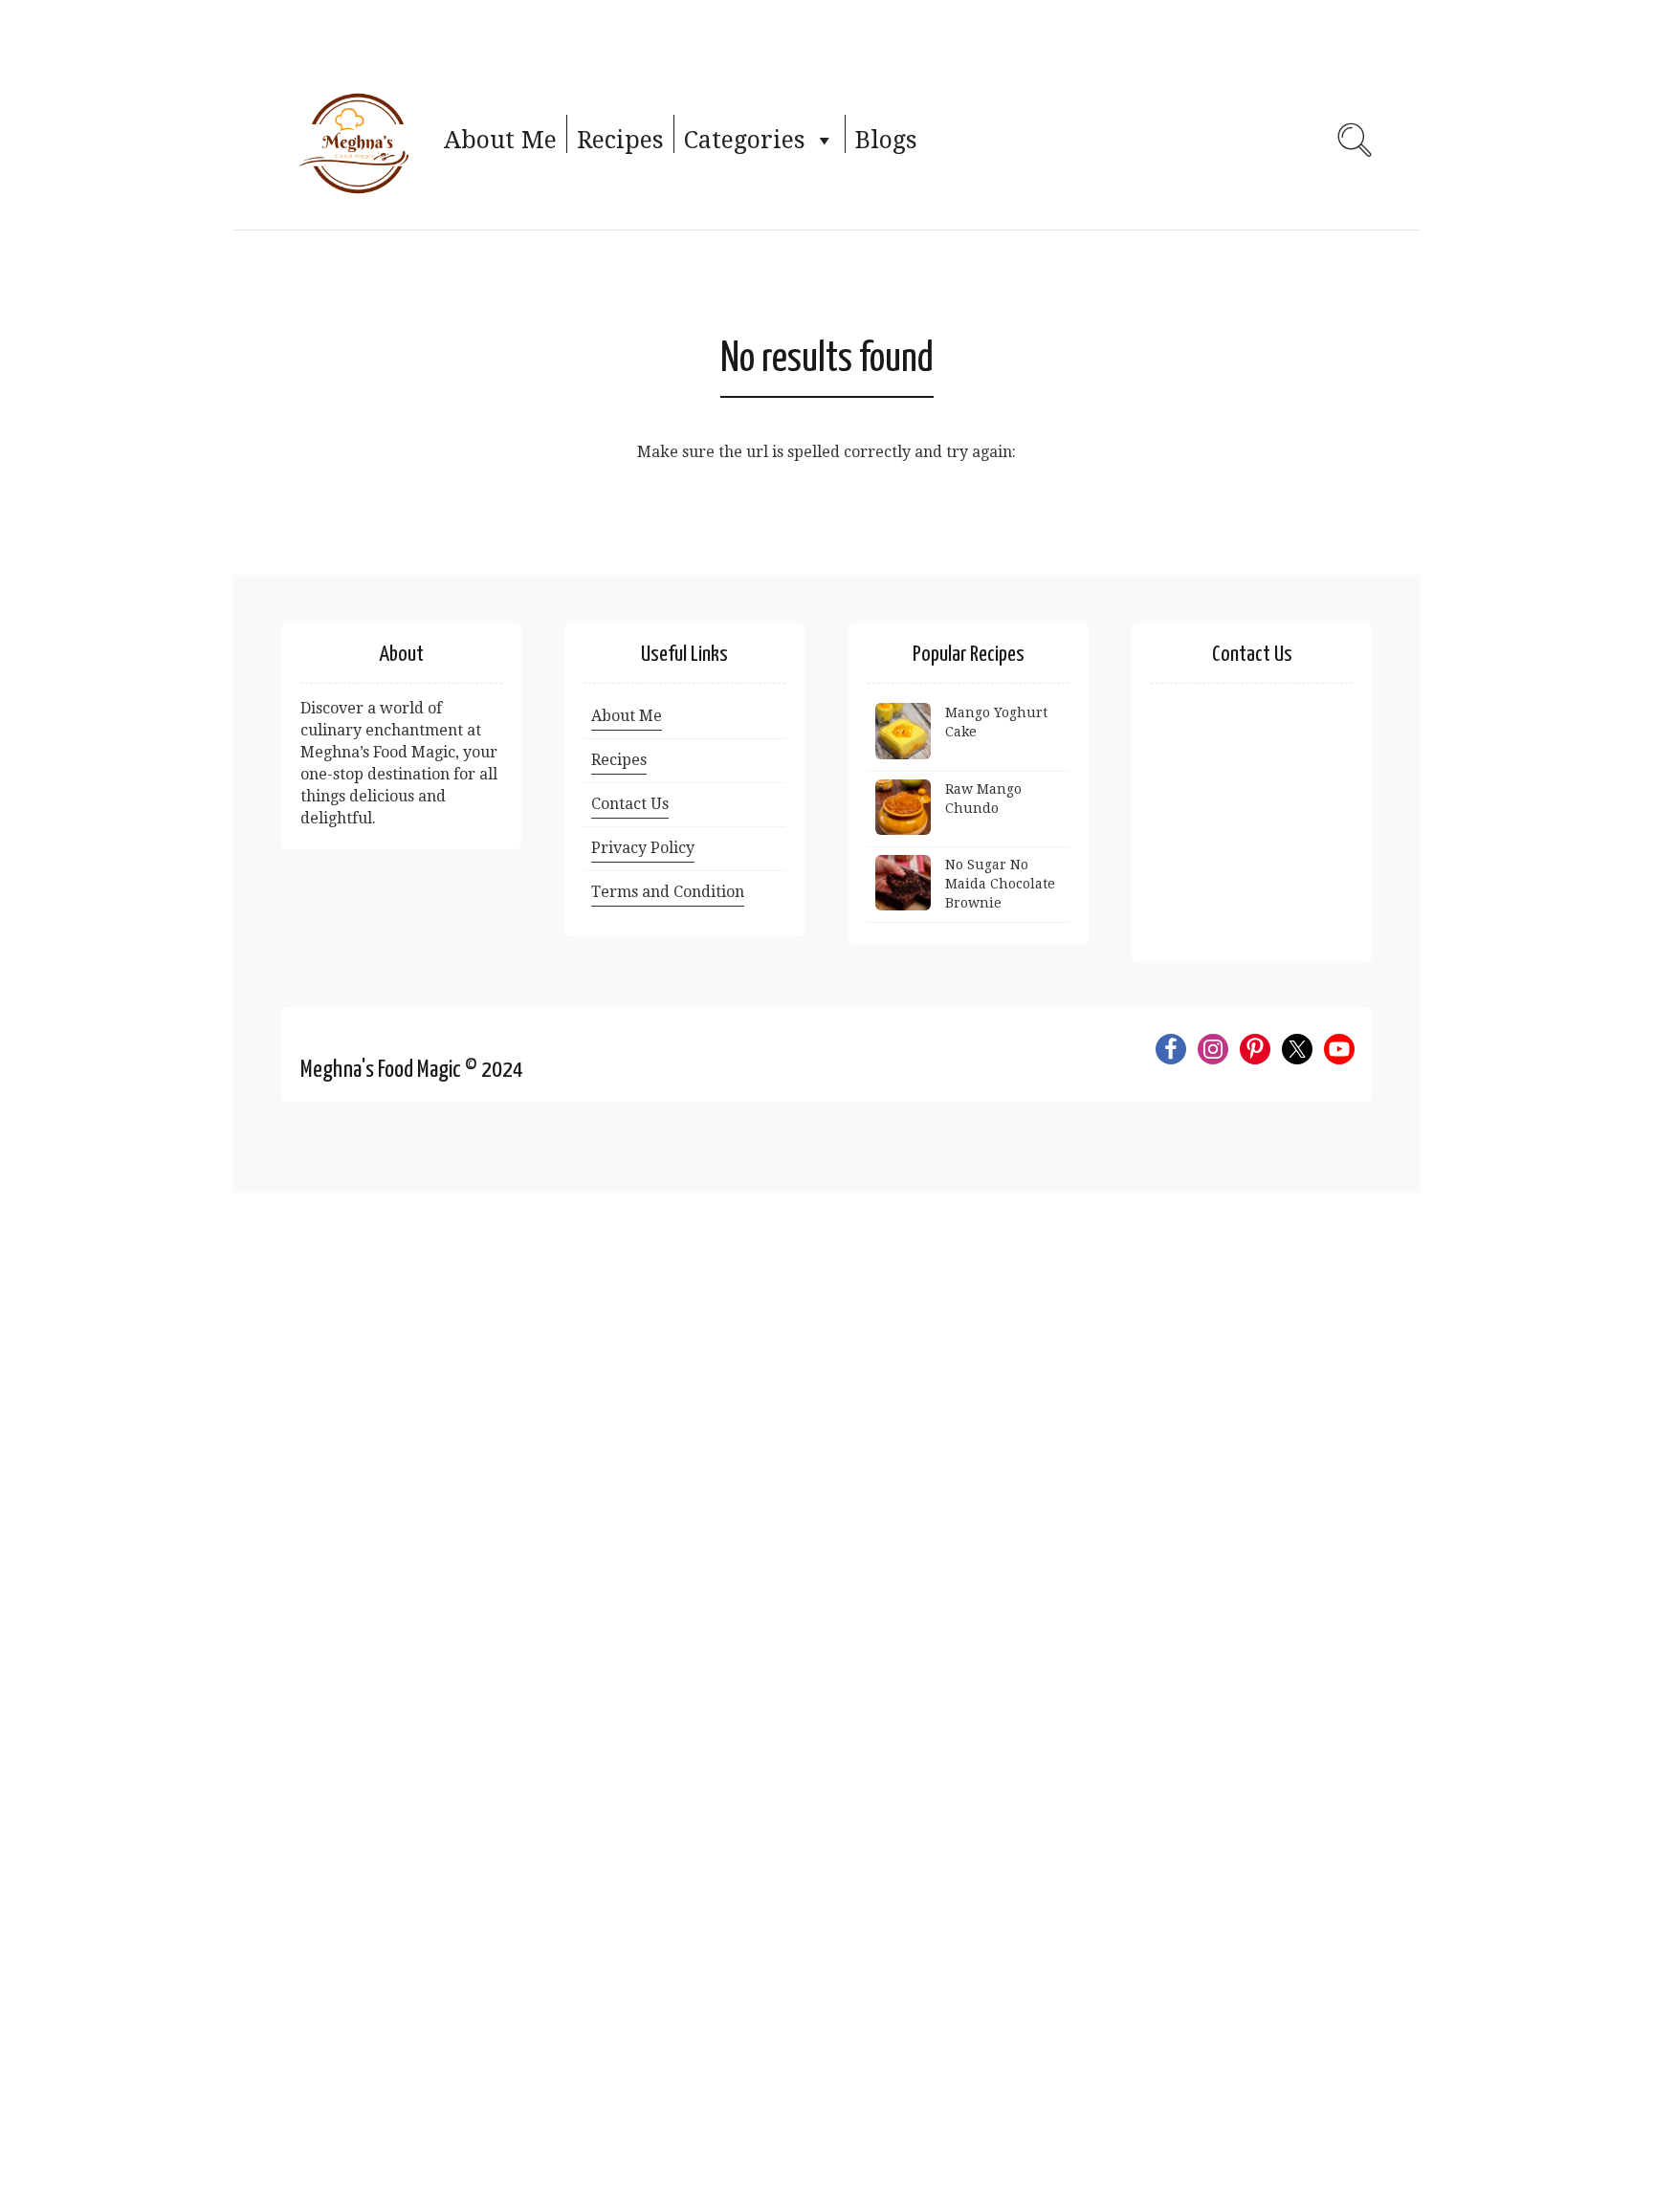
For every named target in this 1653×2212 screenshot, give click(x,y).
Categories (745, 140)
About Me (500, 140)
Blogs (886, 140)
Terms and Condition (668, 892)
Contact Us (630, 804)
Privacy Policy (643, 848)
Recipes (620, 140)
